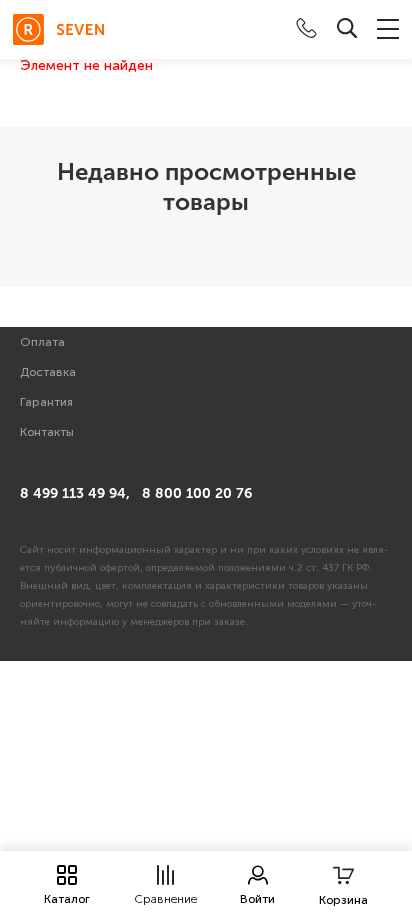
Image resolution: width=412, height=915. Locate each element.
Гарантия (46, 402)
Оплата (42, 342)
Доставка (48, 372)
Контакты (47, 432)
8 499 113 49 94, (75, 493)
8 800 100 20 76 (197, 493)
